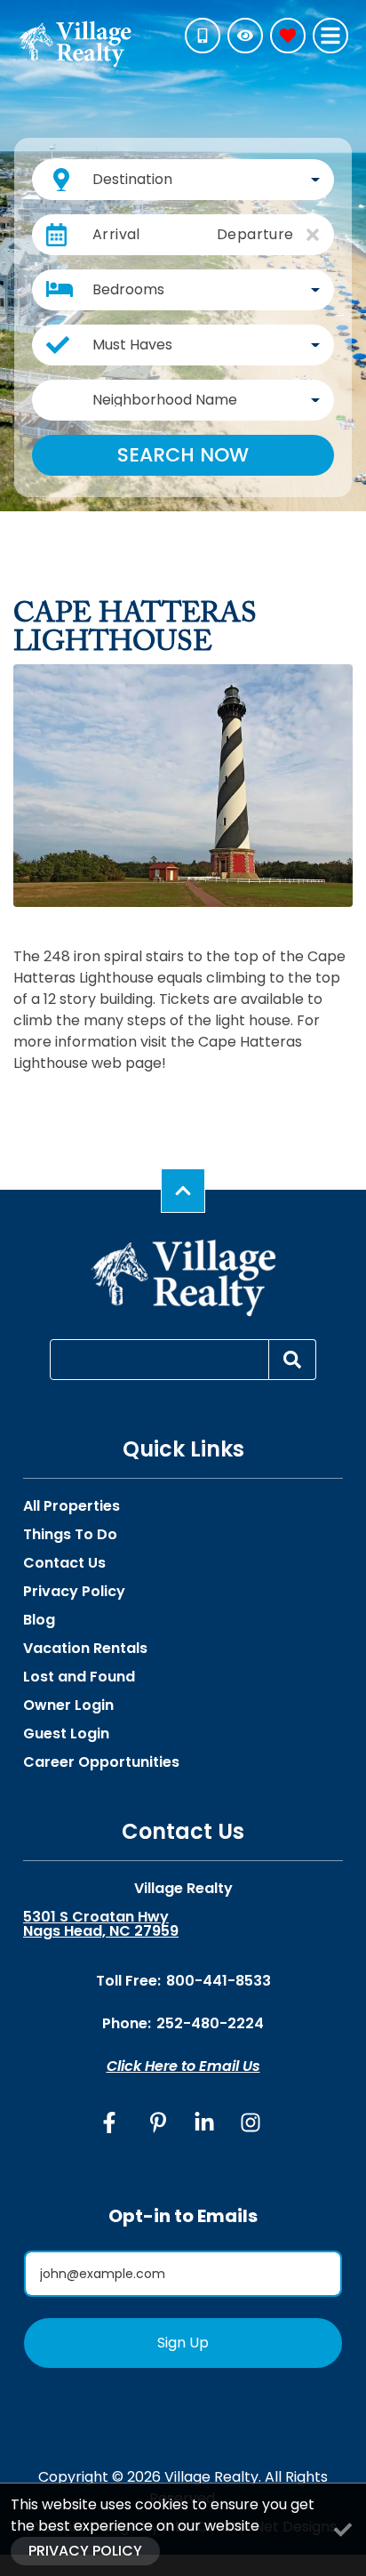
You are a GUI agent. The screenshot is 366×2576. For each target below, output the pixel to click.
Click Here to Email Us (183, 2066)
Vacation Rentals (85, 1649)
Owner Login (68, 1705)
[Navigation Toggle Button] (330, 36)
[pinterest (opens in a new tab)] (158, 2123)
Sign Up (183, 2343)
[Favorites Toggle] (288, 36)
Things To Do (70, 1535)
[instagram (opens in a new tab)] (251, 2123)
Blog (39, 1620)
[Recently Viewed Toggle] (245, 36)
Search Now (183, 455)
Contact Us (64, 1563)
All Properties (72, 1506)
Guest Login (66, 1734)
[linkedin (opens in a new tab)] (204, 2123)
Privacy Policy (74, 1592)
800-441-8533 (219, 1981)
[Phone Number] (203, 36)
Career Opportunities (101, 1762)
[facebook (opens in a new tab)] (112, 2123)
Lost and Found (79, 1677)
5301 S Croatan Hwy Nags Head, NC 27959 (101, 1924)
